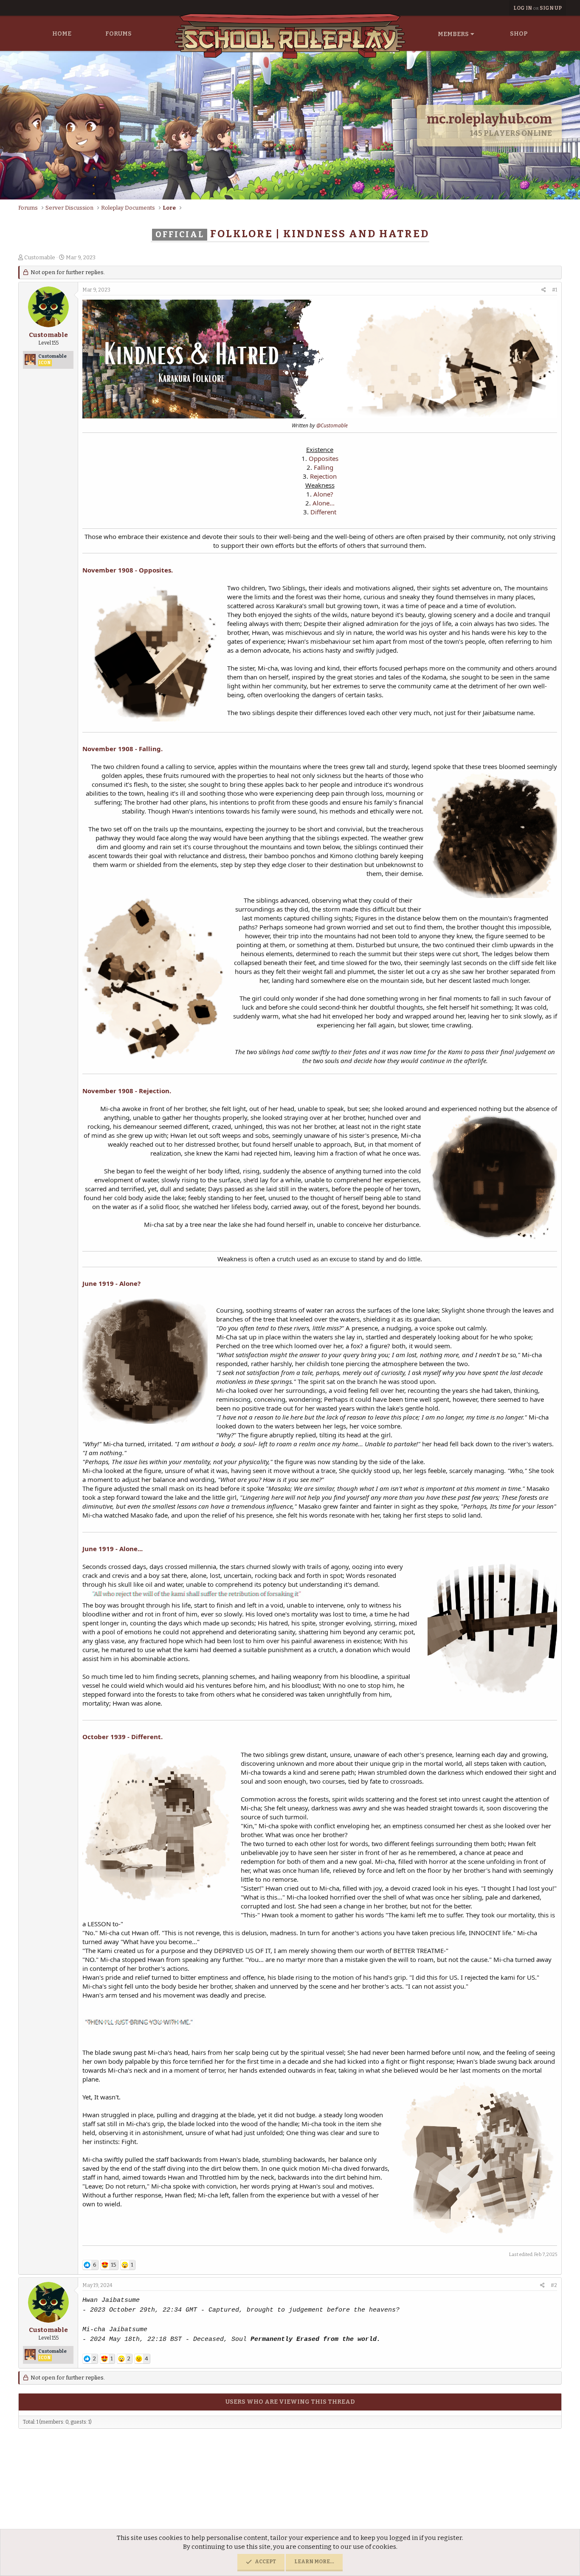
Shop (519, 34)
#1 (555, 290)
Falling (324, 467)
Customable (40, 257)
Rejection (323, 476)
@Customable (332, 425)
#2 (554, 2285)
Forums (118, 34)
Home (62, 34)
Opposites (324, 458)
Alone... (324, 503)
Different (323, 512)
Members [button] (453, 34)
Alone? (323, 494)
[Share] (544, 290)
